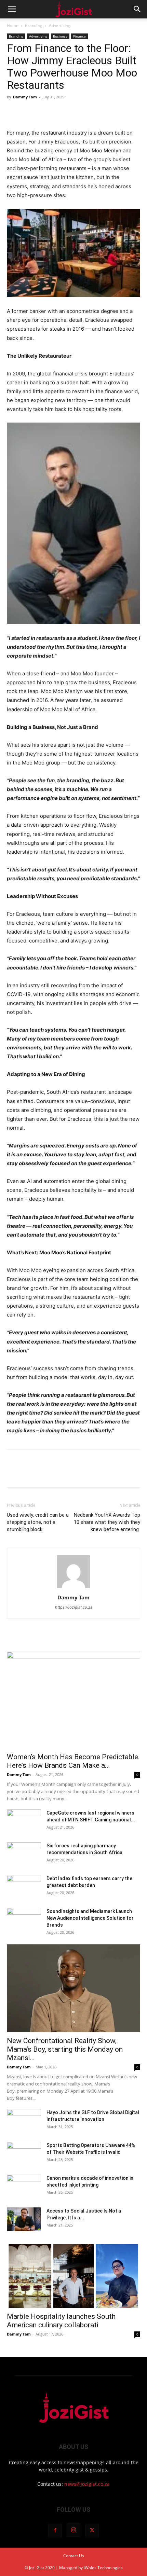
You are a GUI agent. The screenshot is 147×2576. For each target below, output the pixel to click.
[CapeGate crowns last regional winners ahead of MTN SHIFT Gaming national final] (24, 1821)
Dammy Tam (25, 97)
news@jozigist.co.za (87, 2484)
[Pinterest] (45, 112)
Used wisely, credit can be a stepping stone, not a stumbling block (38, 1522)
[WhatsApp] (61, 112)
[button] (12, 9)
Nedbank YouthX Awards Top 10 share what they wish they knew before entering (107, 1522)
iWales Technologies (103, 2568)
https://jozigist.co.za (74, 1607)
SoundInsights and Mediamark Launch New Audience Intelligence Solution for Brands (90, 1918)
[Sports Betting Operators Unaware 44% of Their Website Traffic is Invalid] (24, 2154)
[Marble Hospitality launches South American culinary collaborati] (73, 2275)
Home (13, 25)
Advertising (60, 25)
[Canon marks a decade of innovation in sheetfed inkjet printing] (24, 2187)
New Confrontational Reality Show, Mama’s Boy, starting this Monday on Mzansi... (65, 2049)
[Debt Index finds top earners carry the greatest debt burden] (24, 1887)
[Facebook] (14, 112)
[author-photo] (73, 1588)
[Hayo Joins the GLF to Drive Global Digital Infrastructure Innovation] (24, 2121)
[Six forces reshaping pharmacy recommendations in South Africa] (24, 1854)
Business (60, 36)
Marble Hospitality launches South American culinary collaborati (61, 2321)
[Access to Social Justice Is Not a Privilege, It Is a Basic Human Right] (24, 2219)
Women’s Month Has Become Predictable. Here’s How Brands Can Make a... (73, 1761)
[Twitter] (29, 112)
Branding (34, 25)
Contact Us (74, 2556)
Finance (79, 36)
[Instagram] (73, 2530)
